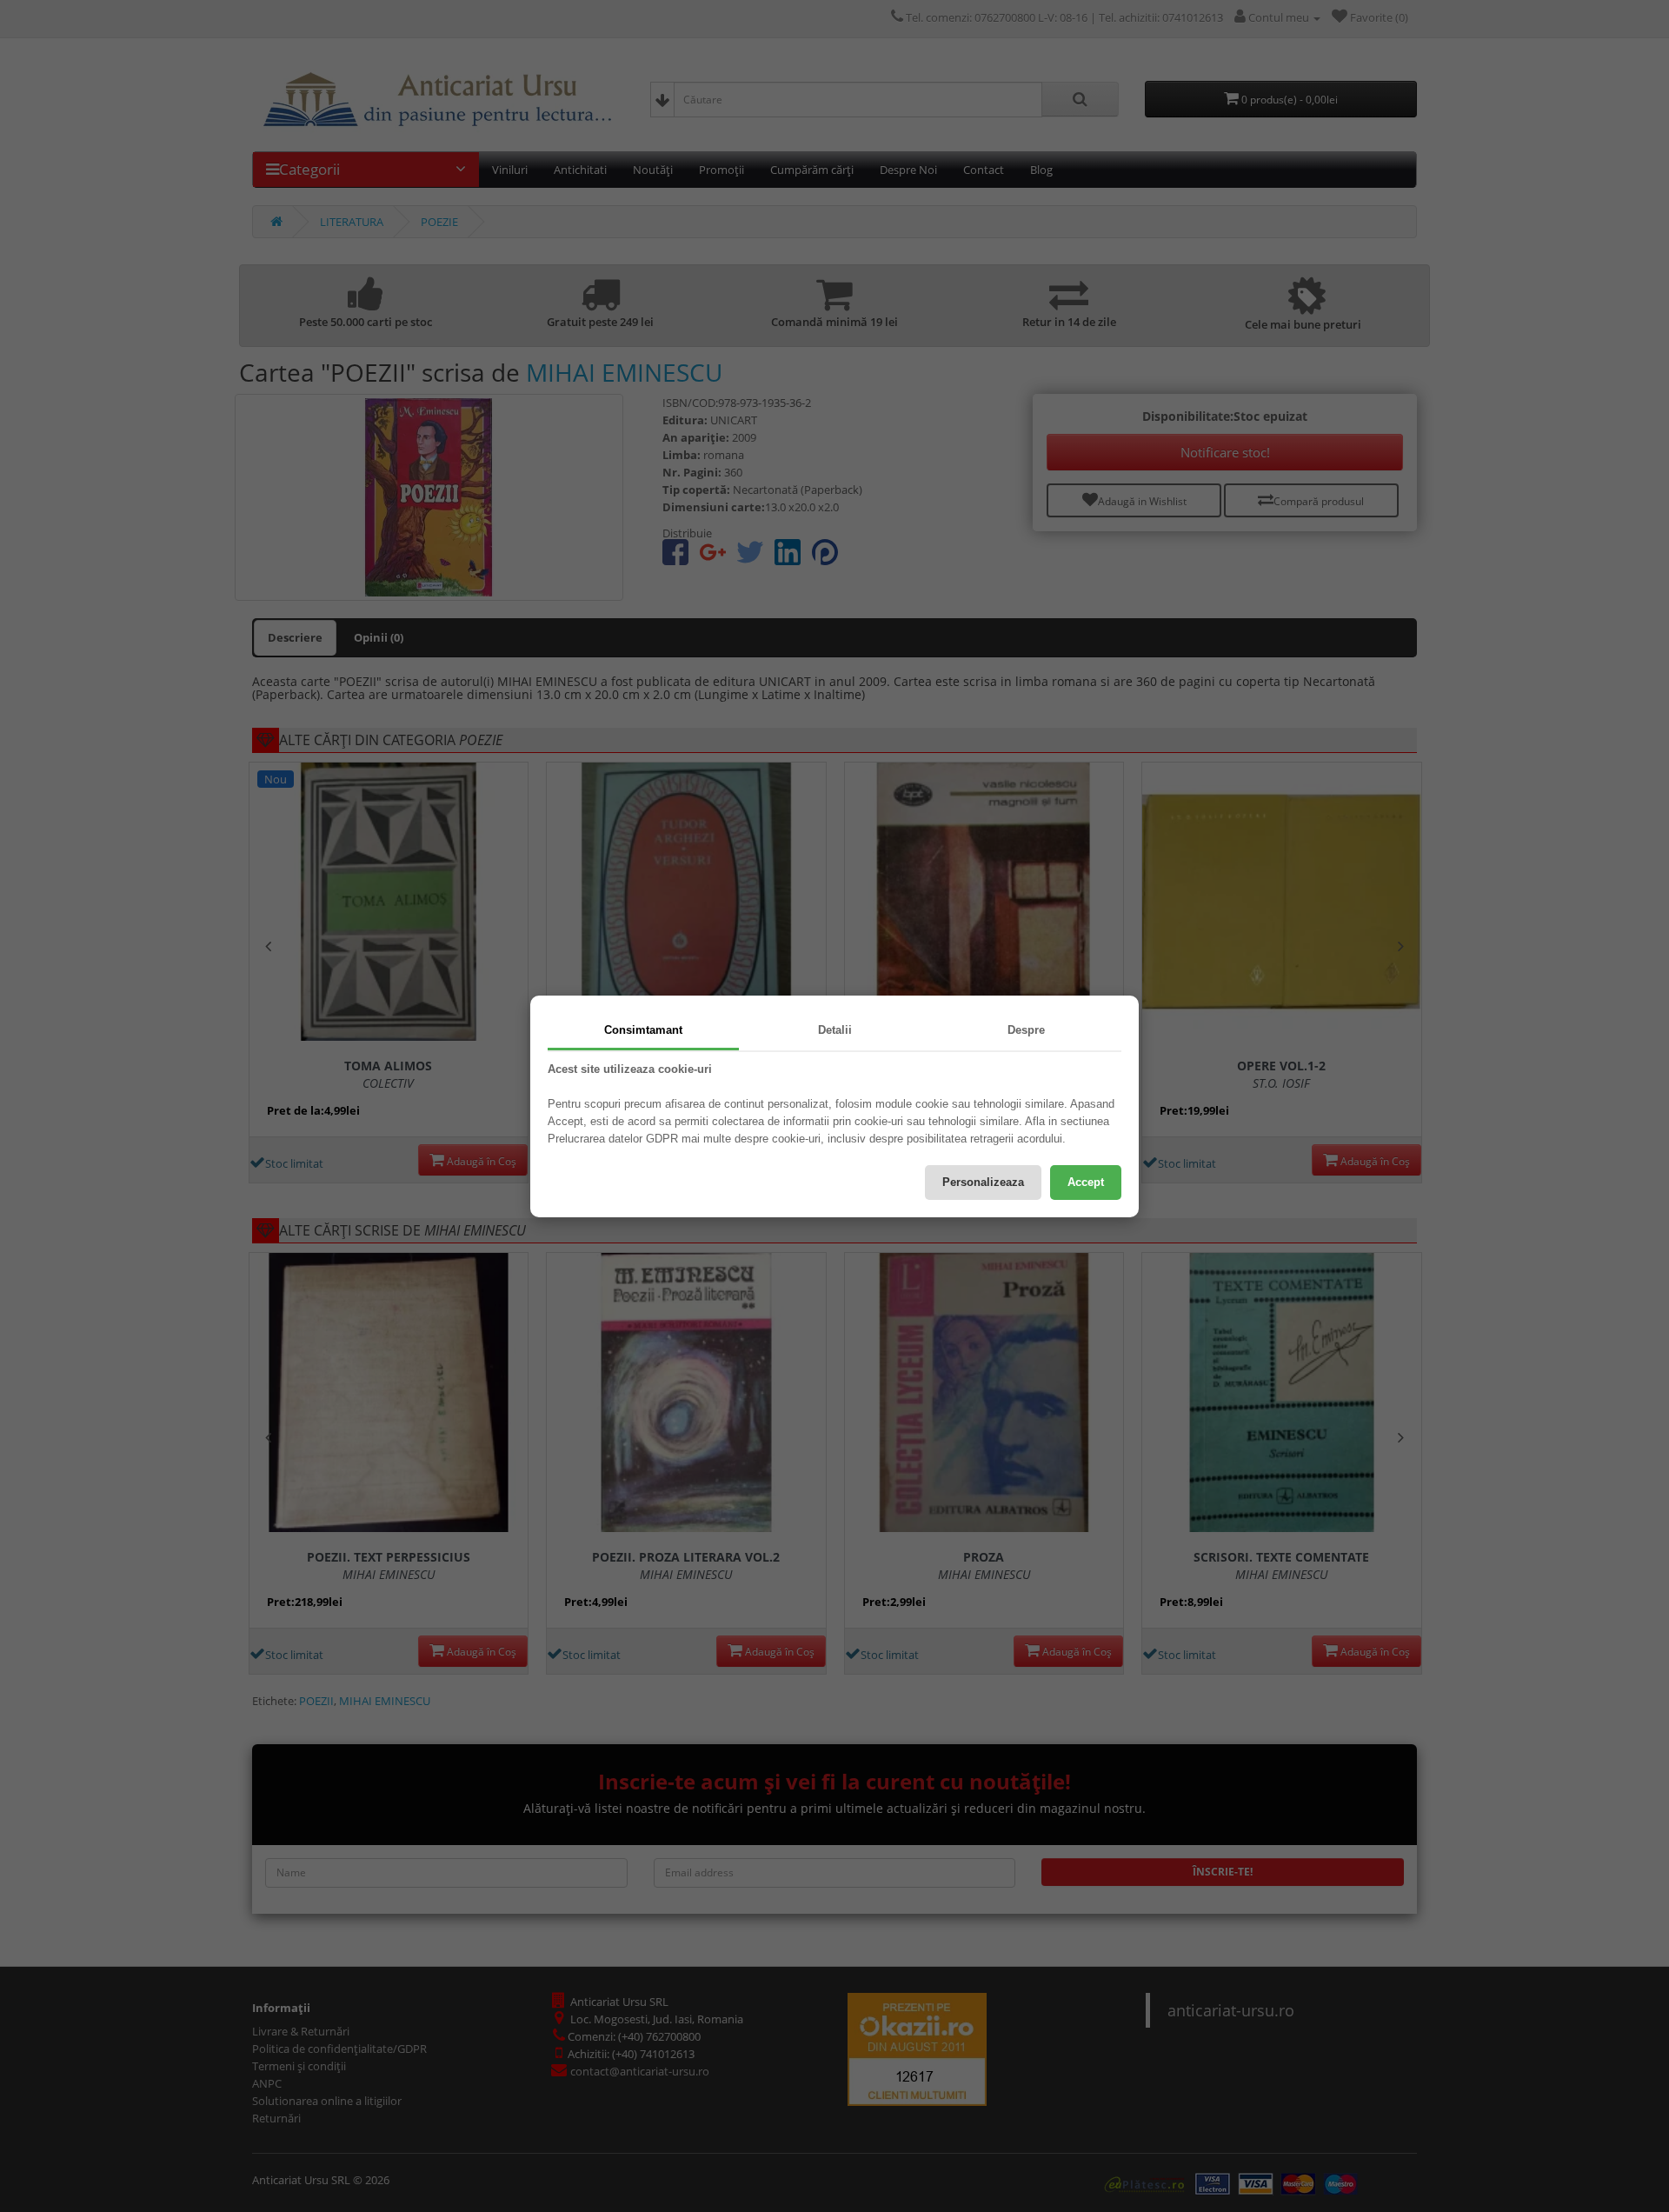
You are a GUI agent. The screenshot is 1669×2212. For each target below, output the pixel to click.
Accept (1086, 1182)
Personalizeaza (983, 1182)
